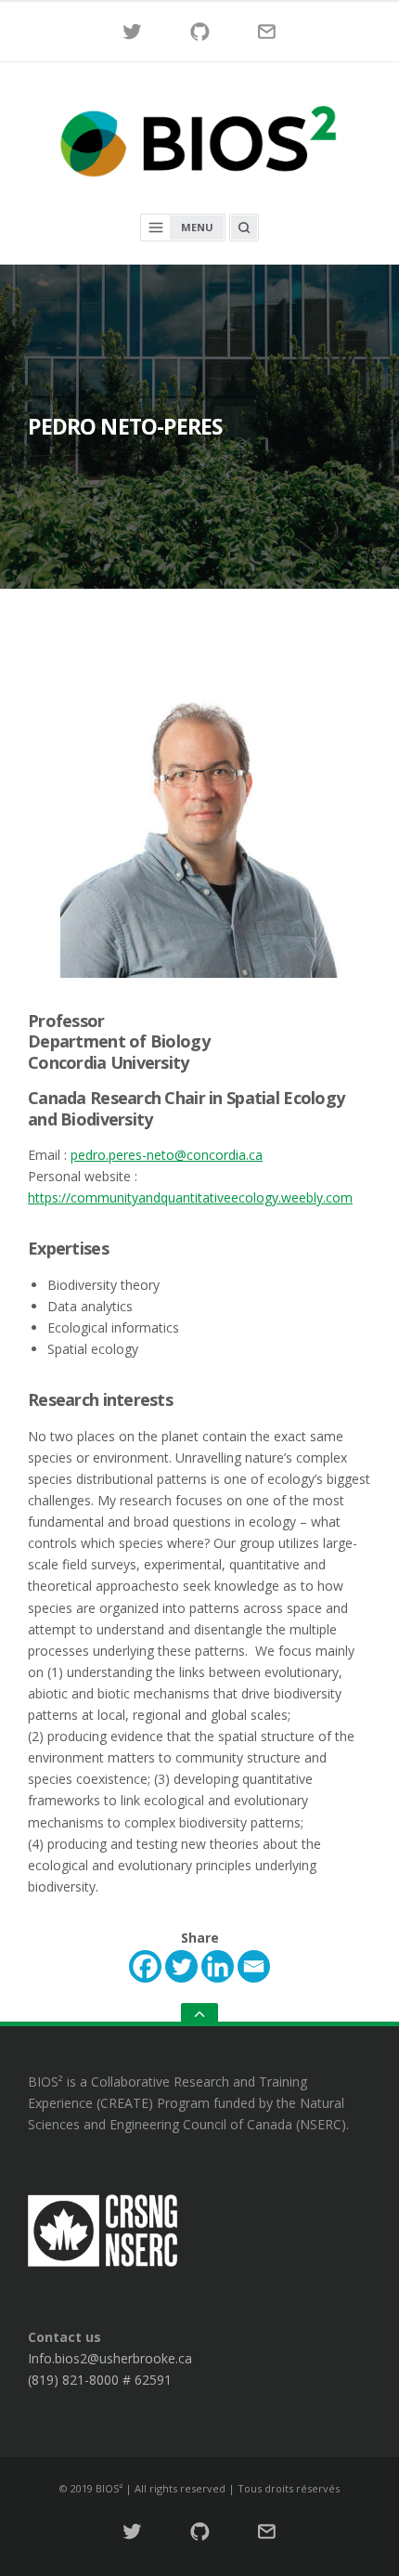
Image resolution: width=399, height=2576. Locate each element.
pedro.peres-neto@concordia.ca (167, 1155)
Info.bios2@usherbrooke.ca (110, 2358)
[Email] (254, 1966)
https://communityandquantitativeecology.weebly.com (190, 1197)
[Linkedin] (218, 1966)
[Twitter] (181, 1966)
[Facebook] (145, 1966)
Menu (197, 227)
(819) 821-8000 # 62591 (100, 2380)
